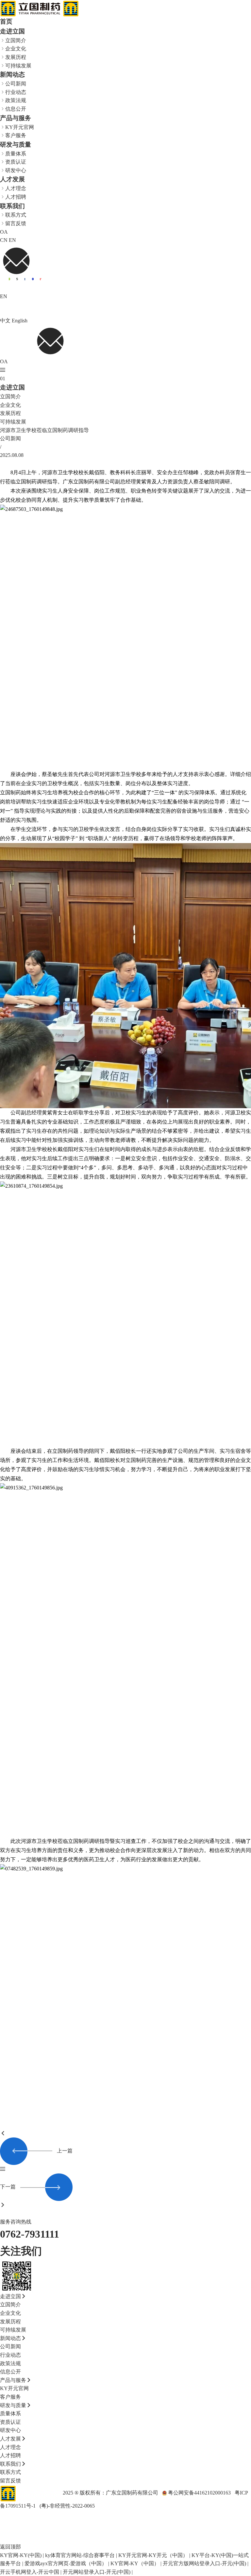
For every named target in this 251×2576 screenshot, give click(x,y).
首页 (6, 21)
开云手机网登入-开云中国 (30, 2572)
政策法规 (16, 100)
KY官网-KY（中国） (135, 2563)
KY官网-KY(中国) (21, 2555)
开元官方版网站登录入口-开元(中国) (204, 2563)
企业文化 (16, 48)
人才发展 (12, 179)
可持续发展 (18, 65)
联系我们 (12, 206)
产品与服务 (16, 118)
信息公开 (16, 109)
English (20, 321)
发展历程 (16, 57)
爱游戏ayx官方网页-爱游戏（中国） (66, 2563)
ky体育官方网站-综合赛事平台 (80, 2555)
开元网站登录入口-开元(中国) (97, 2572)
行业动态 (16, 92)
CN (4, 240)
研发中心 (16, 170)
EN (12, 240)
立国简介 (16, 40)
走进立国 (12, 31)
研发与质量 (16, 144)
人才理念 (16, 188)
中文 (5, 321)
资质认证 (16, 162)
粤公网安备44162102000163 (199, 2493)
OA (4, 232)
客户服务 (16, 135)
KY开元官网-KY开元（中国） (153, 2555)
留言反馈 (16, 223)
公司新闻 (16, 83)
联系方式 (16, 215)
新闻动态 (12, 74)
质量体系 (16, 153)
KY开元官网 (20, 127)
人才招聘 (16, 197)
